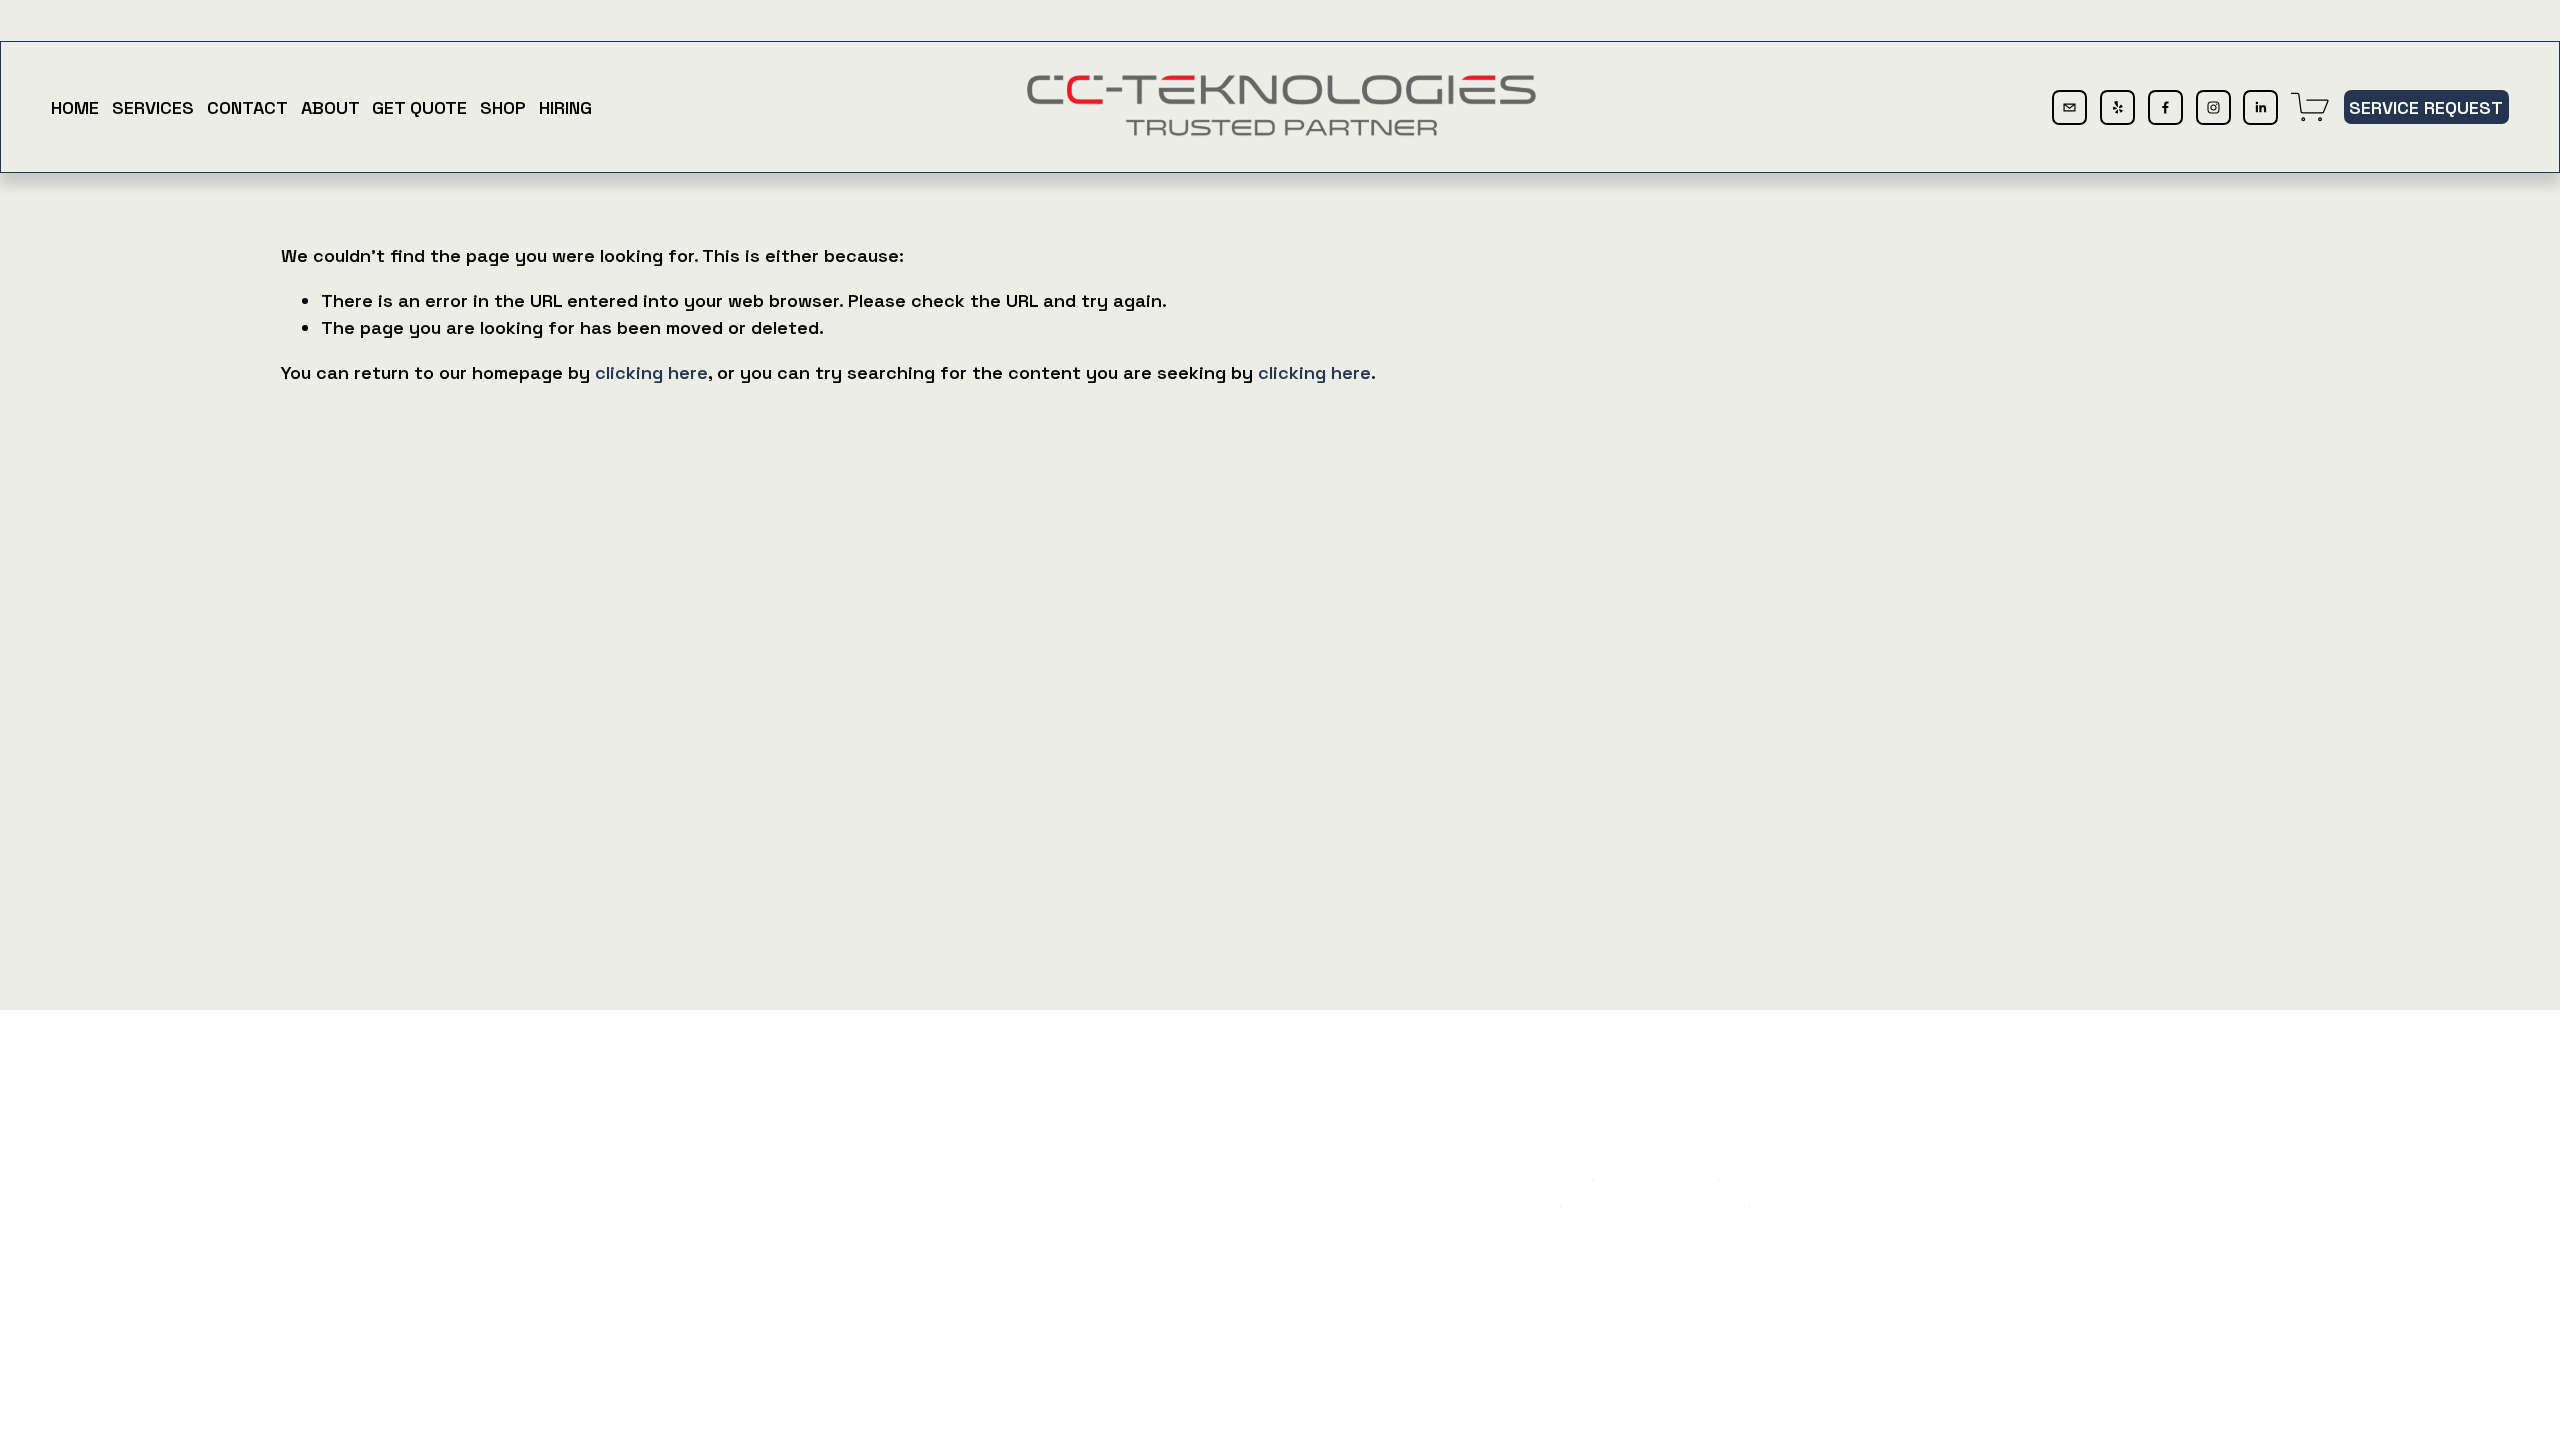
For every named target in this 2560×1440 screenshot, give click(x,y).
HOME (75, 107)
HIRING (565, 107)
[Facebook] (2165, 107)
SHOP (503, 107)
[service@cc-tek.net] (2069, 107)
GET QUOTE (419, 107)
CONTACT (247, 107)
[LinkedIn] (2260, 107)
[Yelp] (2117, 107)
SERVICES (153, 107)
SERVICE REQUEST (2426, 107)
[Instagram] (2213, 107)
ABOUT (330, 107)
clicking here (651, 372)
